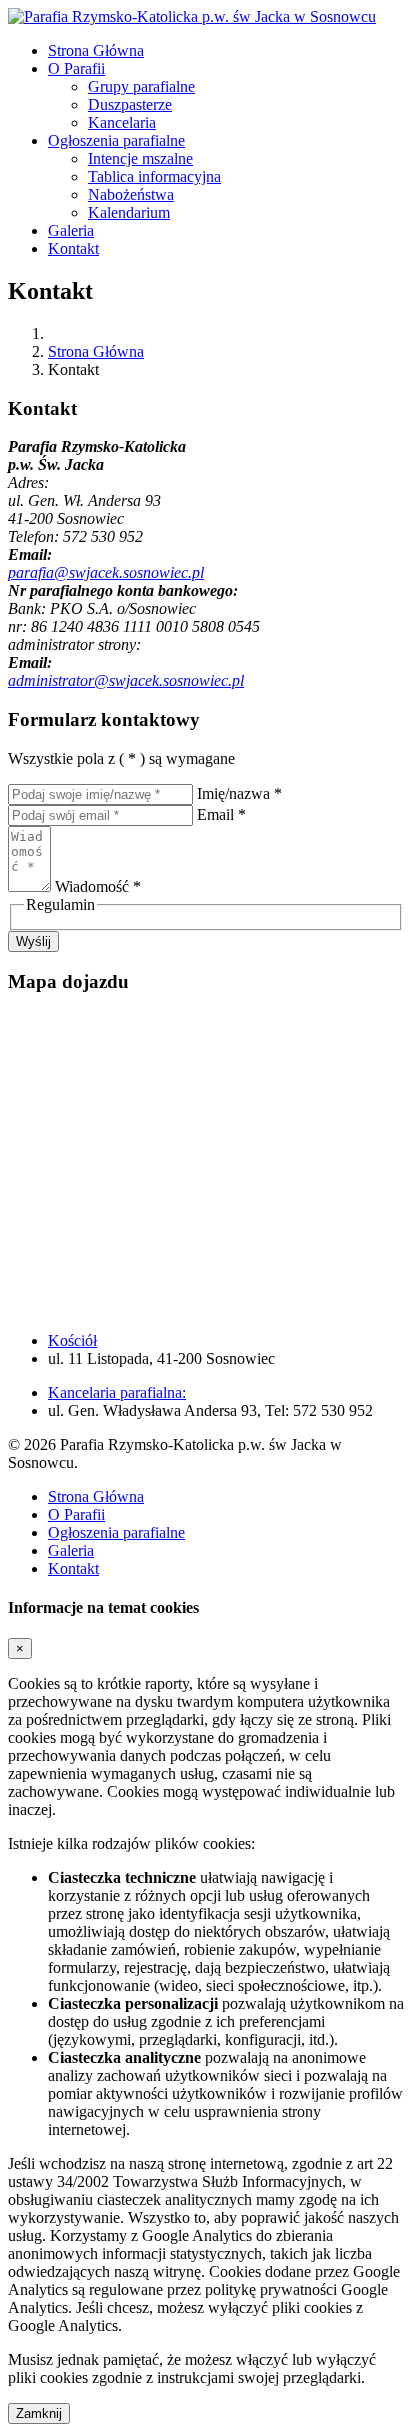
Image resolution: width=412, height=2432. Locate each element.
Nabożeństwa (131, 194)
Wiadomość (98, 886)
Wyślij (33, 941)
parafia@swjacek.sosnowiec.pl (106, 572)
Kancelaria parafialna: (117, 1392)
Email (221, 814)
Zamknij (39, 2413)
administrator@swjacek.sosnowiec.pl (126, 680)
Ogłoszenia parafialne (116, 140)
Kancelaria (122, 122)
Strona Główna (96, 50)
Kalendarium (129, 212)
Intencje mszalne (140, 158)
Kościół (72, 1340)
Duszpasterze (130, 104)
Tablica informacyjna (154, 176)
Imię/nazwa (239, 793)
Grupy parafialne (141, 86)
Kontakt (73, 248)
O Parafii (76, 68)
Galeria (71, 230)
